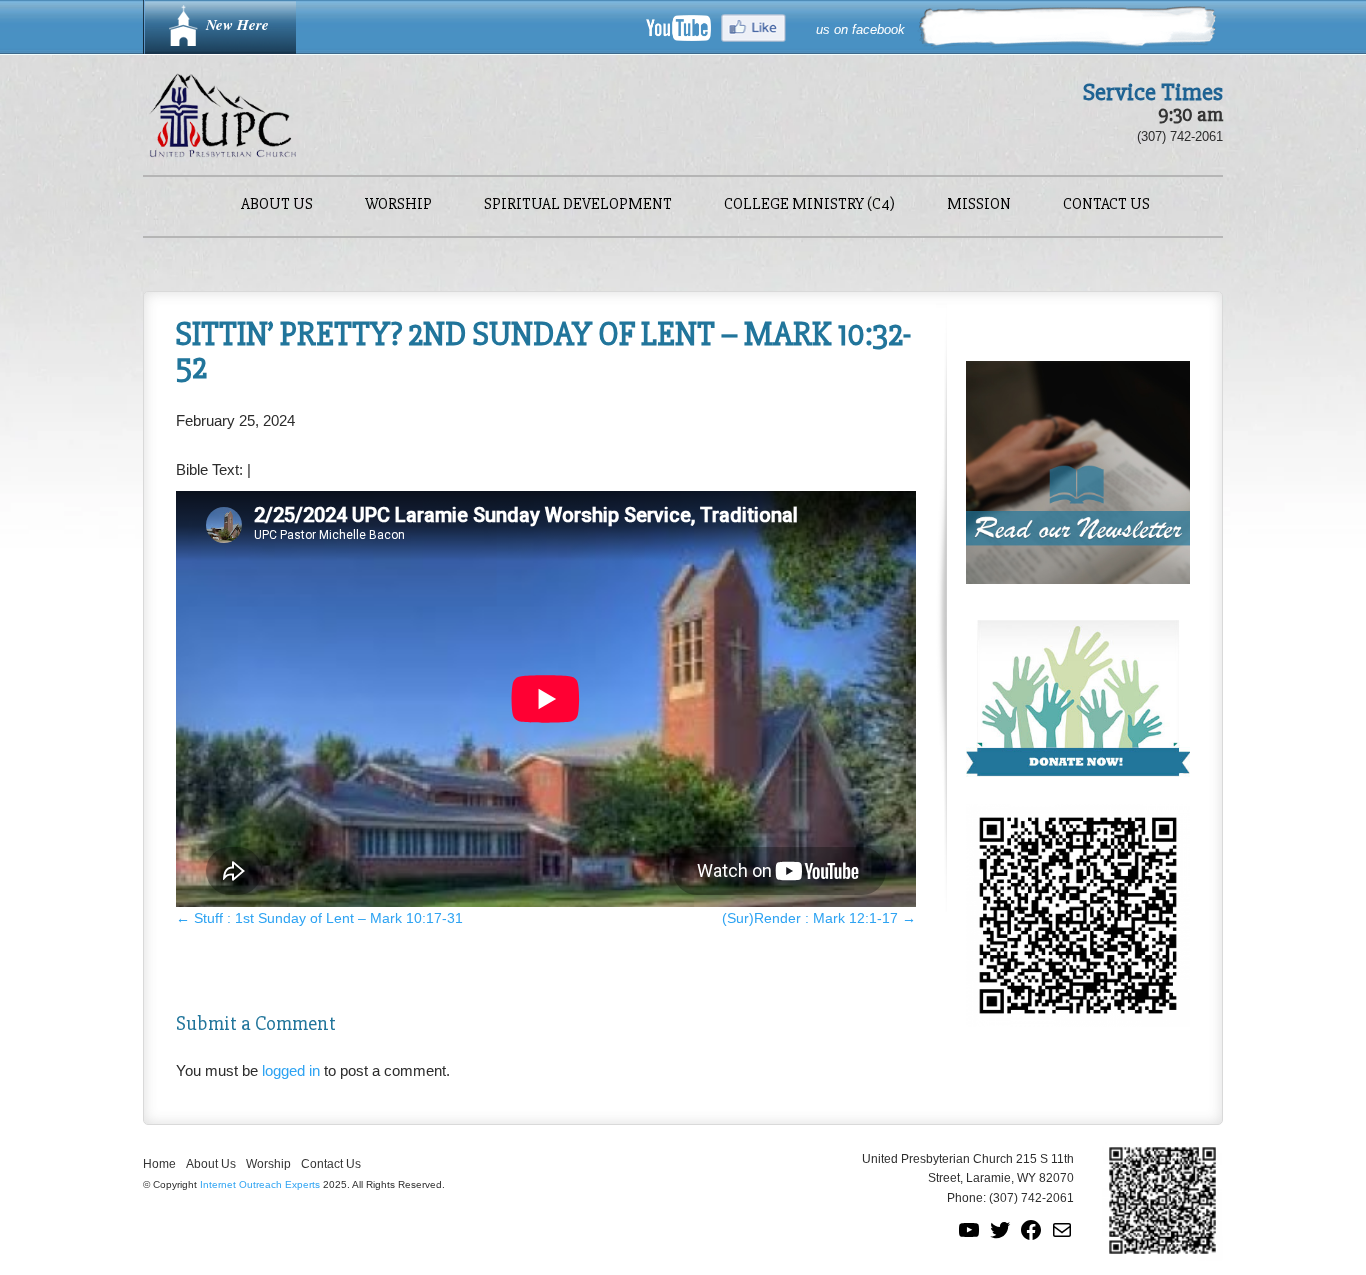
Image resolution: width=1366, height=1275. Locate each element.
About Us (277, 205)
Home (159, 1164)
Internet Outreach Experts (260, 1184)
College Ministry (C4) (809, 205)
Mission (979, 205)
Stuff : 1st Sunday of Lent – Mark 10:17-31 (319, 918)
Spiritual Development (578, 205)
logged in (291, 1070)
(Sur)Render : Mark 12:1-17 (819, 918)
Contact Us (1106, 205)
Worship (398, 205)
